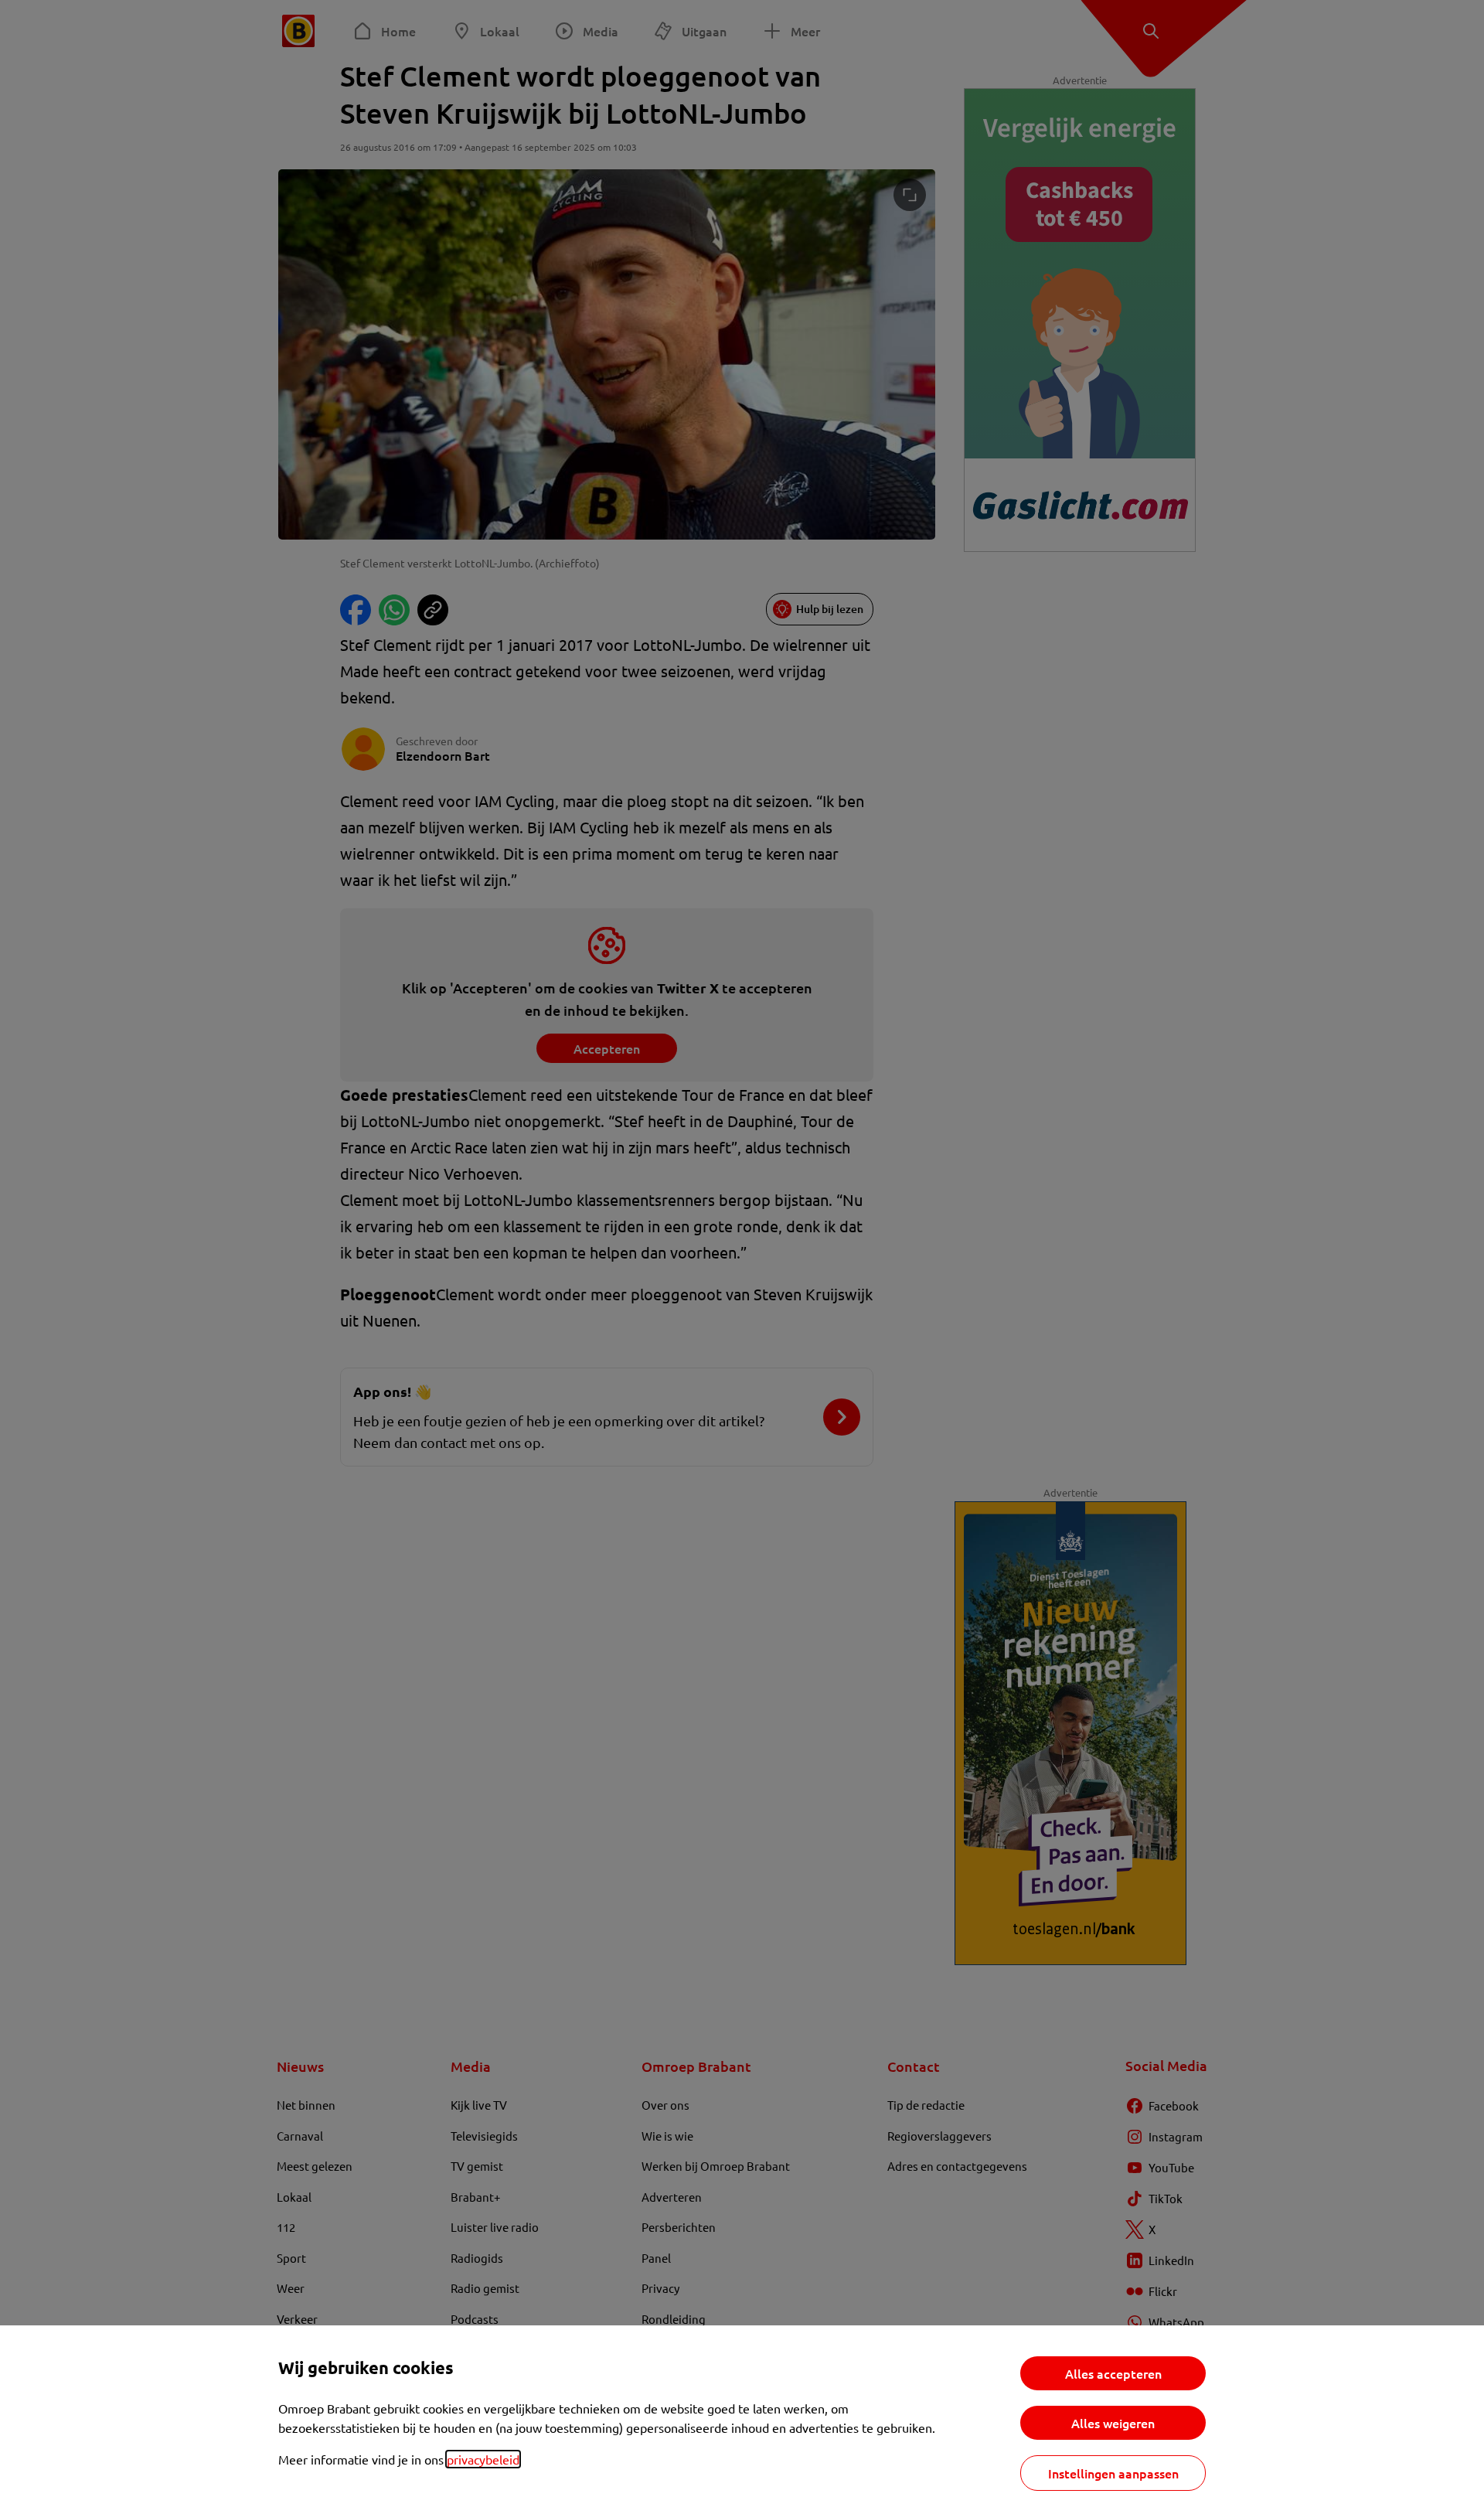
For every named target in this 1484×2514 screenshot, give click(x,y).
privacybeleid (483, 2459)
